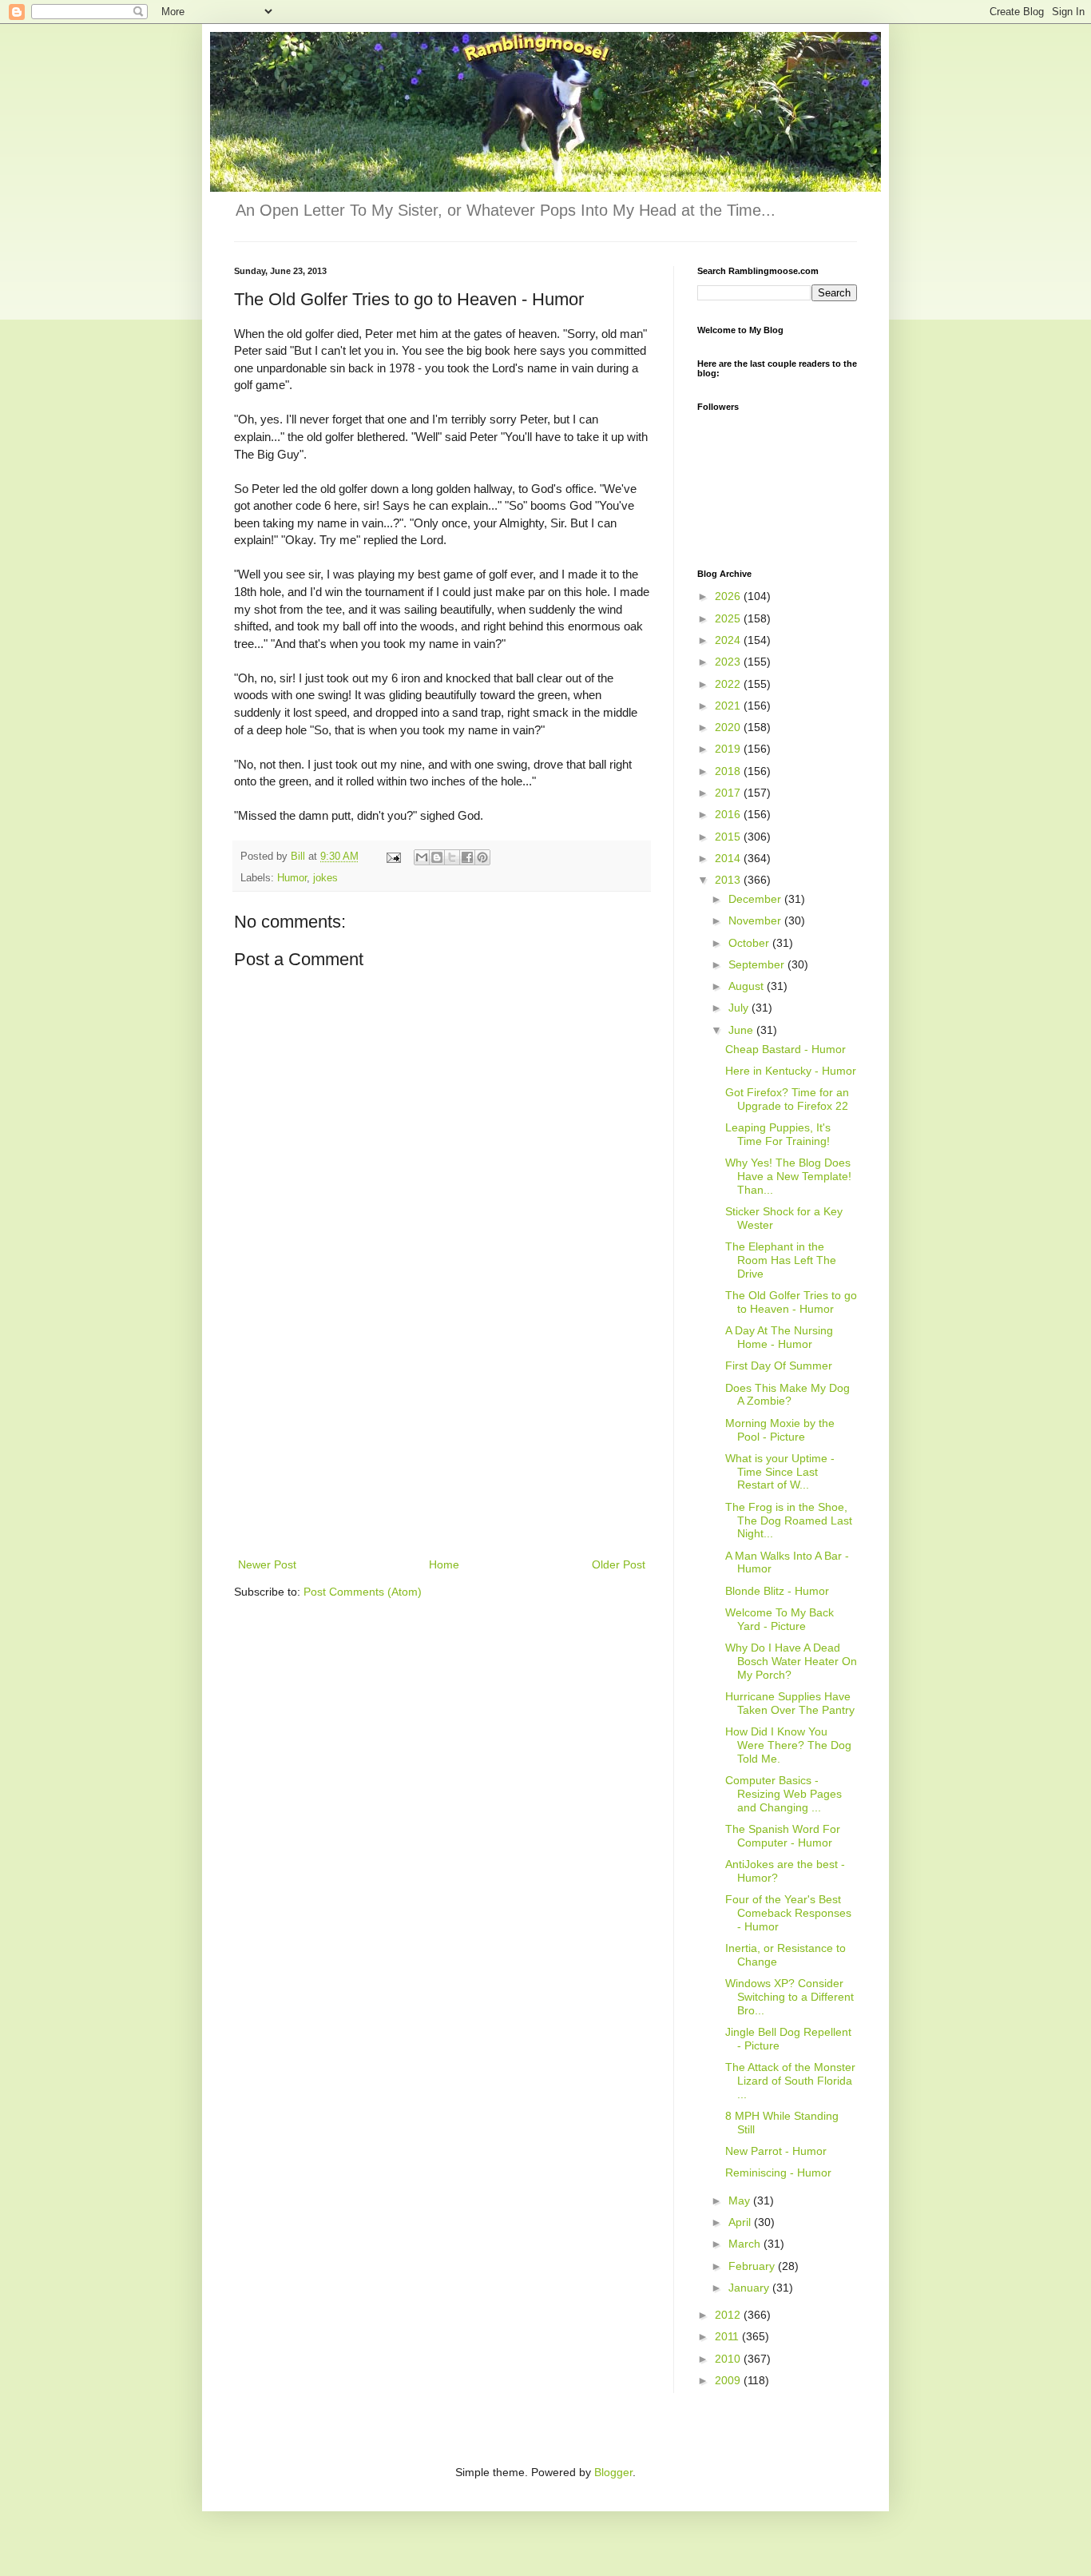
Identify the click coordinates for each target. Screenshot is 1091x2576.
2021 (729, 706)
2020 (729, 727)
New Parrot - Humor (776, 2151)
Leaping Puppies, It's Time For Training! (778, 1134)
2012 (729, 2315)
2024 (729, 640)
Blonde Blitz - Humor (777, 1591)
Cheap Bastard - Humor (786, 1049)
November (756, 920)
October (750, 943)
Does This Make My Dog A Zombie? (788, 1395)
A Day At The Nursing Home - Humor (779, 1337)
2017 (729, 793)
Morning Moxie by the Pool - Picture (780, 1430)
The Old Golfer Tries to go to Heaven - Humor (791, 1302)
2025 (729, 618)
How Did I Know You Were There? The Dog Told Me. (788, 1745)
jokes (325, 878)
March (746, 2244)
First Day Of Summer (779, 1366)
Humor (292, 878)
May (741, 2200)
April (741, 2222)
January (750, 2288)
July (740, 1008)
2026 (729, 596)
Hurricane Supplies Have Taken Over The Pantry (790, 1703)
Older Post (619, 1564)
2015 (729, 837)
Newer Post (267, 1564)
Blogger (613, 2472)
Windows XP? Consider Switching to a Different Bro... (789, 1997)
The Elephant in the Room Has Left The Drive (781, 1260)
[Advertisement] (442, 1435)
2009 (729, 2380)
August (748, 986)
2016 (729, 814)
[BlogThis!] (437, 857)
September (758, 964)
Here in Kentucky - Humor (791, 1071)
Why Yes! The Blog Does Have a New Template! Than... (788, 1176)
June (742, 1030)
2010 (729, 2359)
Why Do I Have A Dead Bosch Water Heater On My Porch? (791, 1661)
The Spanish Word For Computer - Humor (783, 1836)
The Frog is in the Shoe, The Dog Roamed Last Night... (789, 1521)
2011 (728, 2336)
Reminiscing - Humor (778, 2173)
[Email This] (422, 857)
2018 (729, 771)
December (756, 899)
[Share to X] (452, 857)
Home (444, 1564)
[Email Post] (393, 857)
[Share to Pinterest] (482, 857)
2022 (729, 684)
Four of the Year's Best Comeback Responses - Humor (788, 1913)
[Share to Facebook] (467, 857)
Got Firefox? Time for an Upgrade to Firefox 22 (787, 1099)
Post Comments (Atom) (363, 1592)
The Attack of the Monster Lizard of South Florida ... (790, 2081)
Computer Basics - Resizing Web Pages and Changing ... (784, 1794)
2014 (729, 858)
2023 (729, 662)
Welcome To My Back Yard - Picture (780, 1619)
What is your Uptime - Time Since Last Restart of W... (780, 1472)
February (753, 2266)
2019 (729, 749)
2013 (729, 880)
